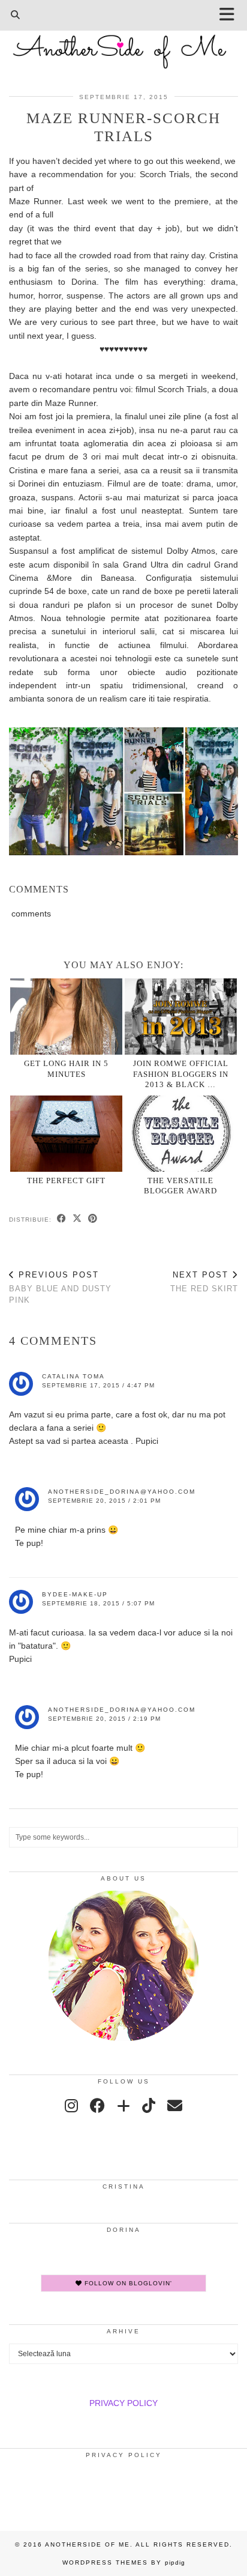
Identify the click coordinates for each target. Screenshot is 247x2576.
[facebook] (97, 2106)
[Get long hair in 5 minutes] (66, 1017)
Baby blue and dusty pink (60, 1287)
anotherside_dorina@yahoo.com (122, 1492)
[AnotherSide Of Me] (123, 45)
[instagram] (71, 2106)
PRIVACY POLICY (123, 2403)
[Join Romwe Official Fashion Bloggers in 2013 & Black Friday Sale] (181, 1017)
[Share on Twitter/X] (77, 1219)
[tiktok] (149, 2106)
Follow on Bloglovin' (127, 2283)
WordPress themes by (124, 2562)
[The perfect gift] (66, 1134)
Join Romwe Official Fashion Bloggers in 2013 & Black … (181, 1074)
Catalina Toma (73, 1376)
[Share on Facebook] (62, 1219)
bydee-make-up (75, 1594)
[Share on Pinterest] (93, 1219)
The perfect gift (66, 1180)
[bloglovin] (123, 2106)
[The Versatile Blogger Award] (181, 1134)
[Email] (175, 2106)
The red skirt (204, 1282)
